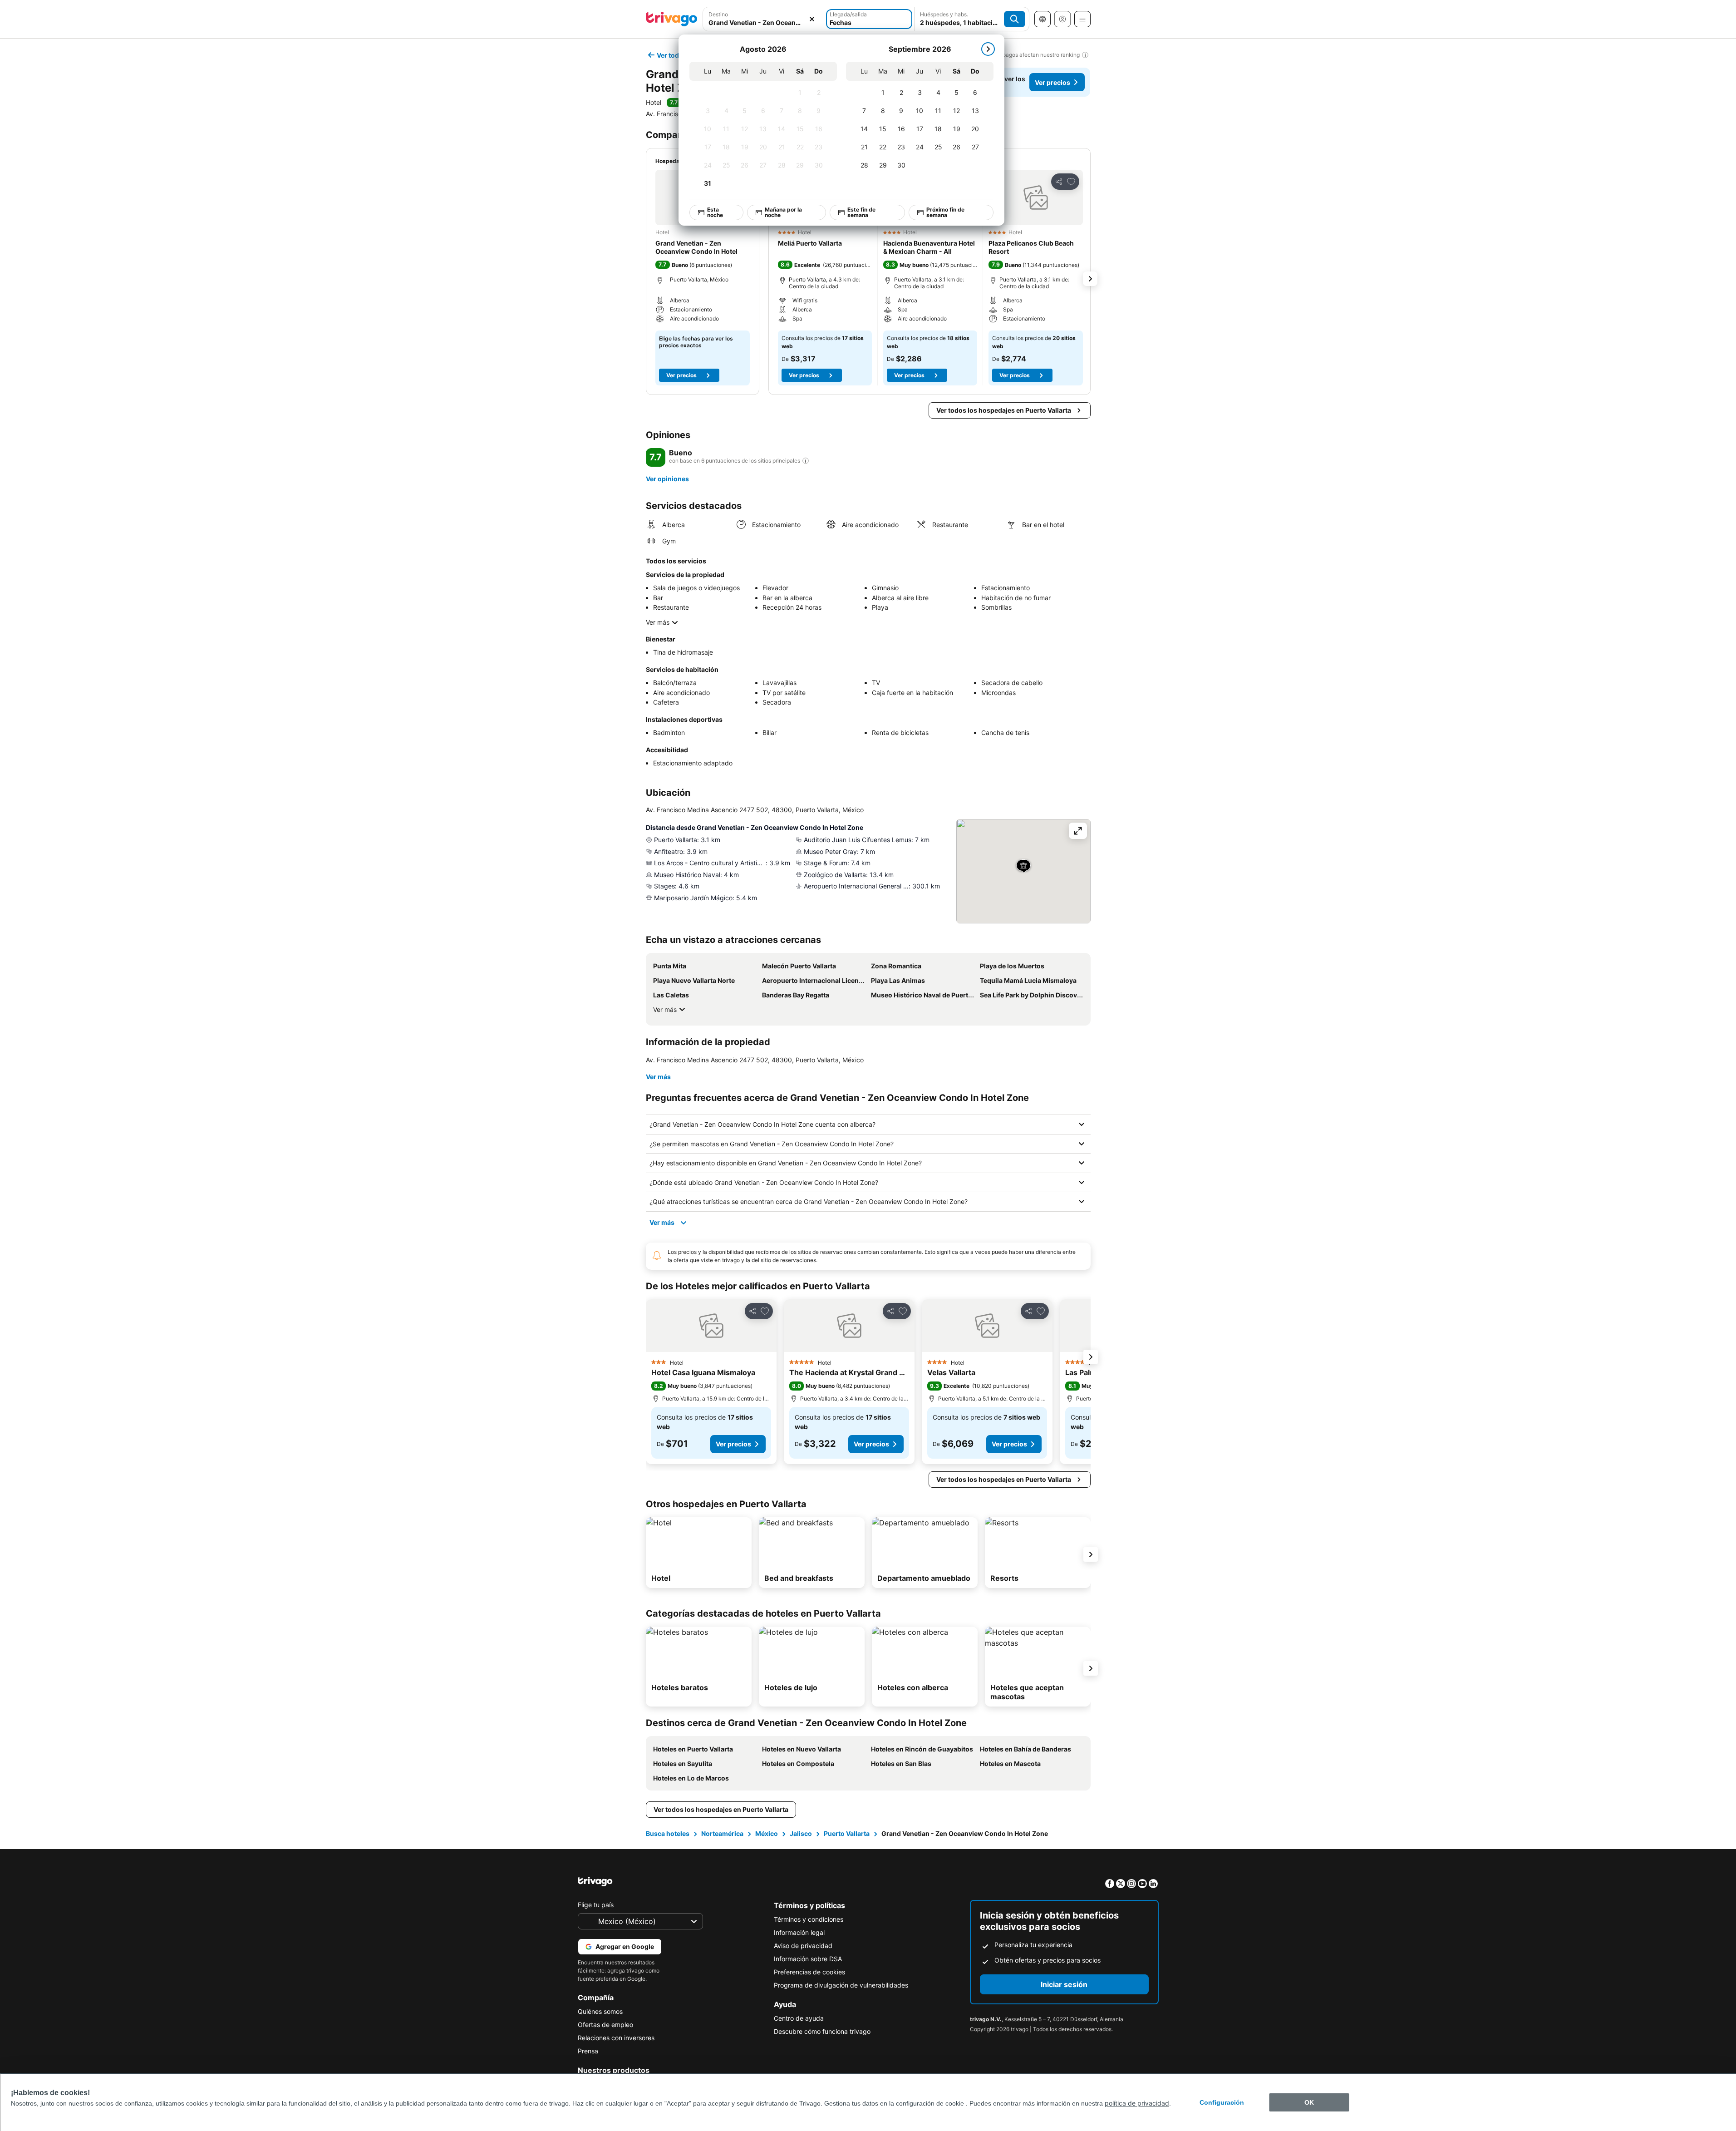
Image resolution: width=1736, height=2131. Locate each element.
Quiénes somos (600, 2011)
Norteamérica (722, 1833)
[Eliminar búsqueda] (812, 19)
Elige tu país (596, 1905)
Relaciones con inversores (616, 2038)
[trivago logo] (672, 19)
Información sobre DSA (808, 1959)
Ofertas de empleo (605, 2025)
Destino (718, 14)
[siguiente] (988, 49)
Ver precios (1052, 82)
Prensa (588, 2051)
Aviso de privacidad (803, 1946)
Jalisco (801, 1833)
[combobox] (764, 22)
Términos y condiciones (809, 1919)
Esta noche (715, 212)
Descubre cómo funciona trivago (822, 2031)
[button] (1036, 197)
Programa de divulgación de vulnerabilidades (841, 1985)
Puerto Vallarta (847, 1833)
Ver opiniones (667, 479)
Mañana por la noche (783, 212)
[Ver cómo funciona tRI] (806, 461)
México (767, 1833)
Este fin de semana (861, 212)
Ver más (658, 622)
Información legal (799, 1932)
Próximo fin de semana (945, 212)
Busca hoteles (668, 1833)
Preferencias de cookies (809, 1972)
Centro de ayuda (799, 2018)
